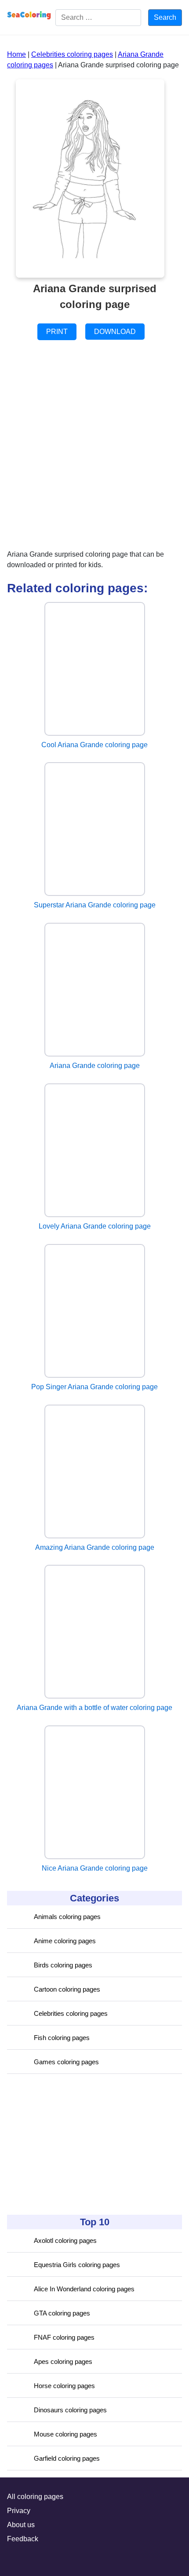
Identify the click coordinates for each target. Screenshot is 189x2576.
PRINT (57, 332)
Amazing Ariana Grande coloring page (95, 1547)
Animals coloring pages (67, 1917)
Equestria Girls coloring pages (77, 2265)
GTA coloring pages (62, 2313)
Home (16, 54)
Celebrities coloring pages (71, 2013)
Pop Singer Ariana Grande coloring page (94, 1387)
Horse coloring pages (64, 2386)
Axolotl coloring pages (65, 2240)
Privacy (19, 2511)
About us (21, 2525)
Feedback (23, 2539)
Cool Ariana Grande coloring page (94, 745)
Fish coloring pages (62, 2038)
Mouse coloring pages (65, 2434)
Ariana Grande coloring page (95, 1066)
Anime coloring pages (65, 1941)
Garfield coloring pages (67, 2458)
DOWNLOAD (115, 332)
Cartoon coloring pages (67, 1989)
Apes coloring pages (63, 2361)
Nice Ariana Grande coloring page (95, 1868)
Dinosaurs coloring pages (70, 2410)
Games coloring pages (66, 2062)
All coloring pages (35, 2497)
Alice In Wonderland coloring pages (84, 2289)
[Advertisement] (73, 2144)
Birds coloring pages (63, 1965)
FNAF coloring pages (64, 2337)
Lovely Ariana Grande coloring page (95, 1226)
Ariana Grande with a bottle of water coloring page (94, 1708)
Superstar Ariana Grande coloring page (95, 905)
